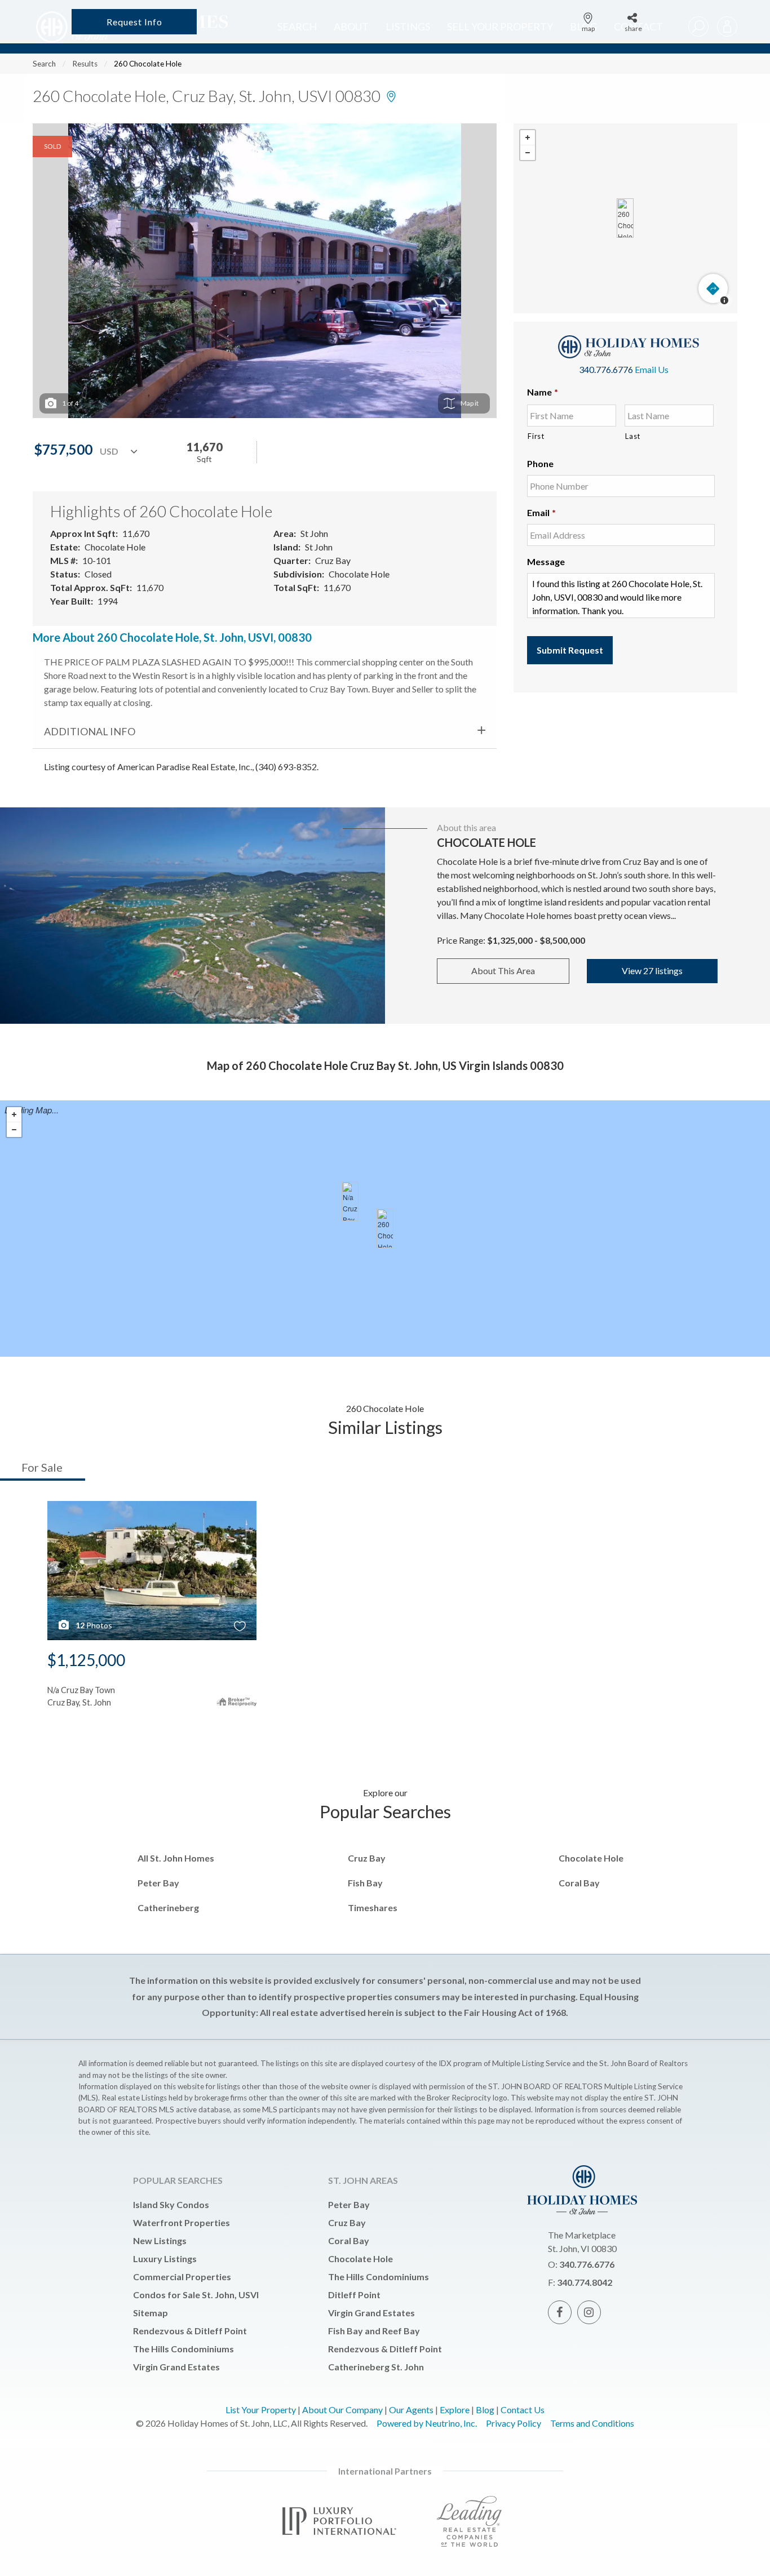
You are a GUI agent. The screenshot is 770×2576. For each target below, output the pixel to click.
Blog (485, 2410)
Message (546, 561)
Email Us (652, 369)
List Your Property (261, 2410)
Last (633, 436)
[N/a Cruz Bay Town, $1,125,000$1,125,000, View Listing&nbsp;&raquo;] (350, 1201)
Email (541, 512)
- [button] (528, 153)
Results (85, 64)
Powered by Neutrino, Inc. (427, 2423)
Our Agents (411, 2410)
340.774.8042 (585, 2282)
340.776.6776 (606, 369)
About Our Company (342, 2410)
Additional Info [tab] (90, 731)
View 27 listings (652, 971)
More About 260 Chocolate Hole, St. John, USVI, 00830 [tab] (172, 637)
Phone (540, 463)
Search (44, 64)
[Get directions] (713, 288)
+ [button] (528, 138)
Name (543, 392)
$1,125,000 (86, 1660)
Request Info (134, 22)
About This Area (503, 971)
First (536, 436)
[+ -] (625, 218)
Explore (455, 2410)
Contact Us (523, 2410)
